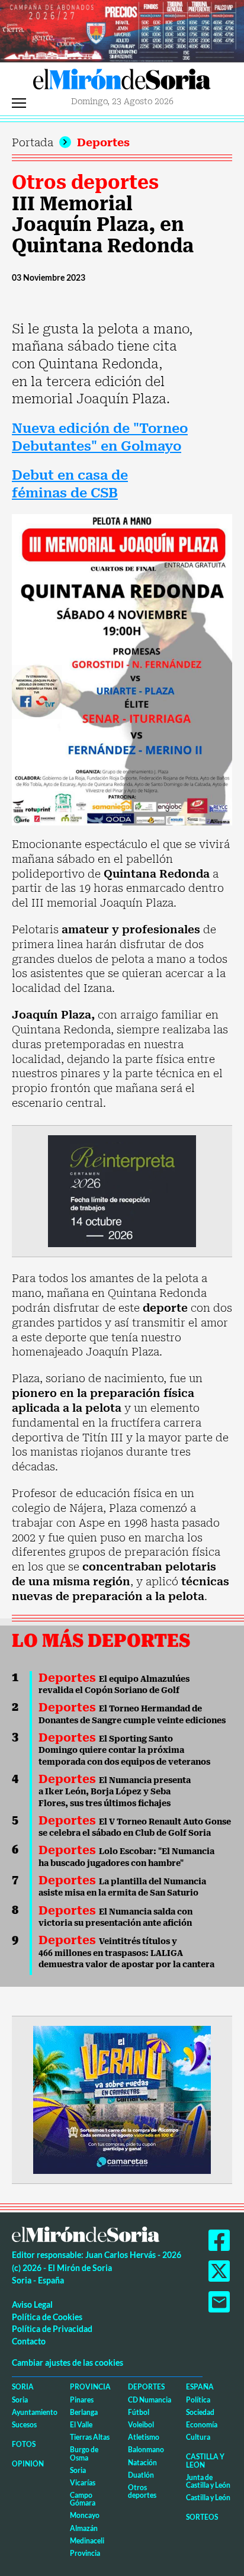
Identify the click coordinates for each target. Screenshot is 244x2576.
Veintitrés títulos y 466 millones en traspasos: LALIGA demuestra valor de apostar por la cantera (126, 1953)
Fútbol (139, 2412)
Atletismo (144, 2437)
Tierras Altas (90, 2437)
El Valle (81, 2425)
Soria (23, 2387)
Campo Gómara (83, 2499)
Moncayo (85, 2515)
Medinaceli (87, 2541)
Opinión (28, 2464)
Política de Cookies (47, 2317)
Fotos (24, 2444)
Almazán (84, 2528)
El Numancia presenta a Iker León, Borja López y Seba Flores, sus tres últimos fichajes (115, 1792)
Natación (142, 2463)
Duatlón (141, 2475)
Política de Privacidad (52, 2329)
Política (198, 2400)
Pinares (82, 2400)
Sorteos (202, 2517)
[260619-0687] (122, 1190)
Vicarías (83, 2483)
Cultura (198, 2437)
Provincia (90, 2387)
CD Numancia (150, 2400)
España (200, 2387)
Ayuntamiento (35, 2412)
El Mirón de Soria (122, 82)
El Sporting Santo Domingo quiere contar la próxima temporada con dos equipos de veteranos (124, 1750)
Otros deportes (85, 182)
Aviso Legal (32, 2304)
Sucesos (24, 2425)
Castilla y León (205, 2461)
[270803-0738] (122, 2099)
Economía (202, 2425)
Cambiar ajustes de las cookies (68, 2363)
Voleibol (141, 2425)
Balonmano (146, 2450)
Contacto (29, 2341)
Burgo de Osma (84, 2453)
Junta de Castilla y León (208, 2481)
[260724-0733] (122, 30)
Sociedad (200, 2412)
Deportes (103, 142)
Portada (33, 142)
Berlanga (84, 2412)
